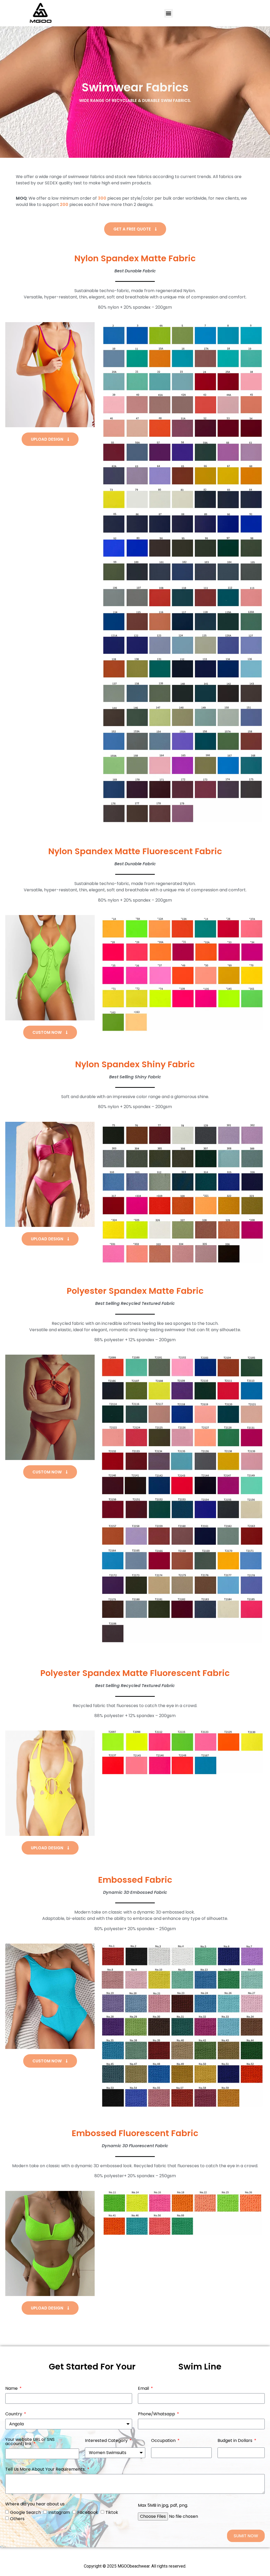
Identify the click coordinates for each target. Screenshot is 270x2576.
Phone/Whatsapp (157, 2414)
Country (14, 2414)
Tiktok (112, 2512)
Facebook (88, 2512)
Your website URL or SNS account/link (30, 2442)
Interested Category (107, 2441)
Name (12, 2389)
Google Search (25, 2512)
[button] (169, 13)
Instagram (59, 2512)
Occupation (164, 2441)
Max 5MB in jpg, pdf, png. (163, 2506)
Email (144, 2389)
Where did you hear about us (35, 2504)
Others (17, 2519)
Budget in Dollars (235, 2441)
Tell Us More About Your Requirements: (46, 2470)
